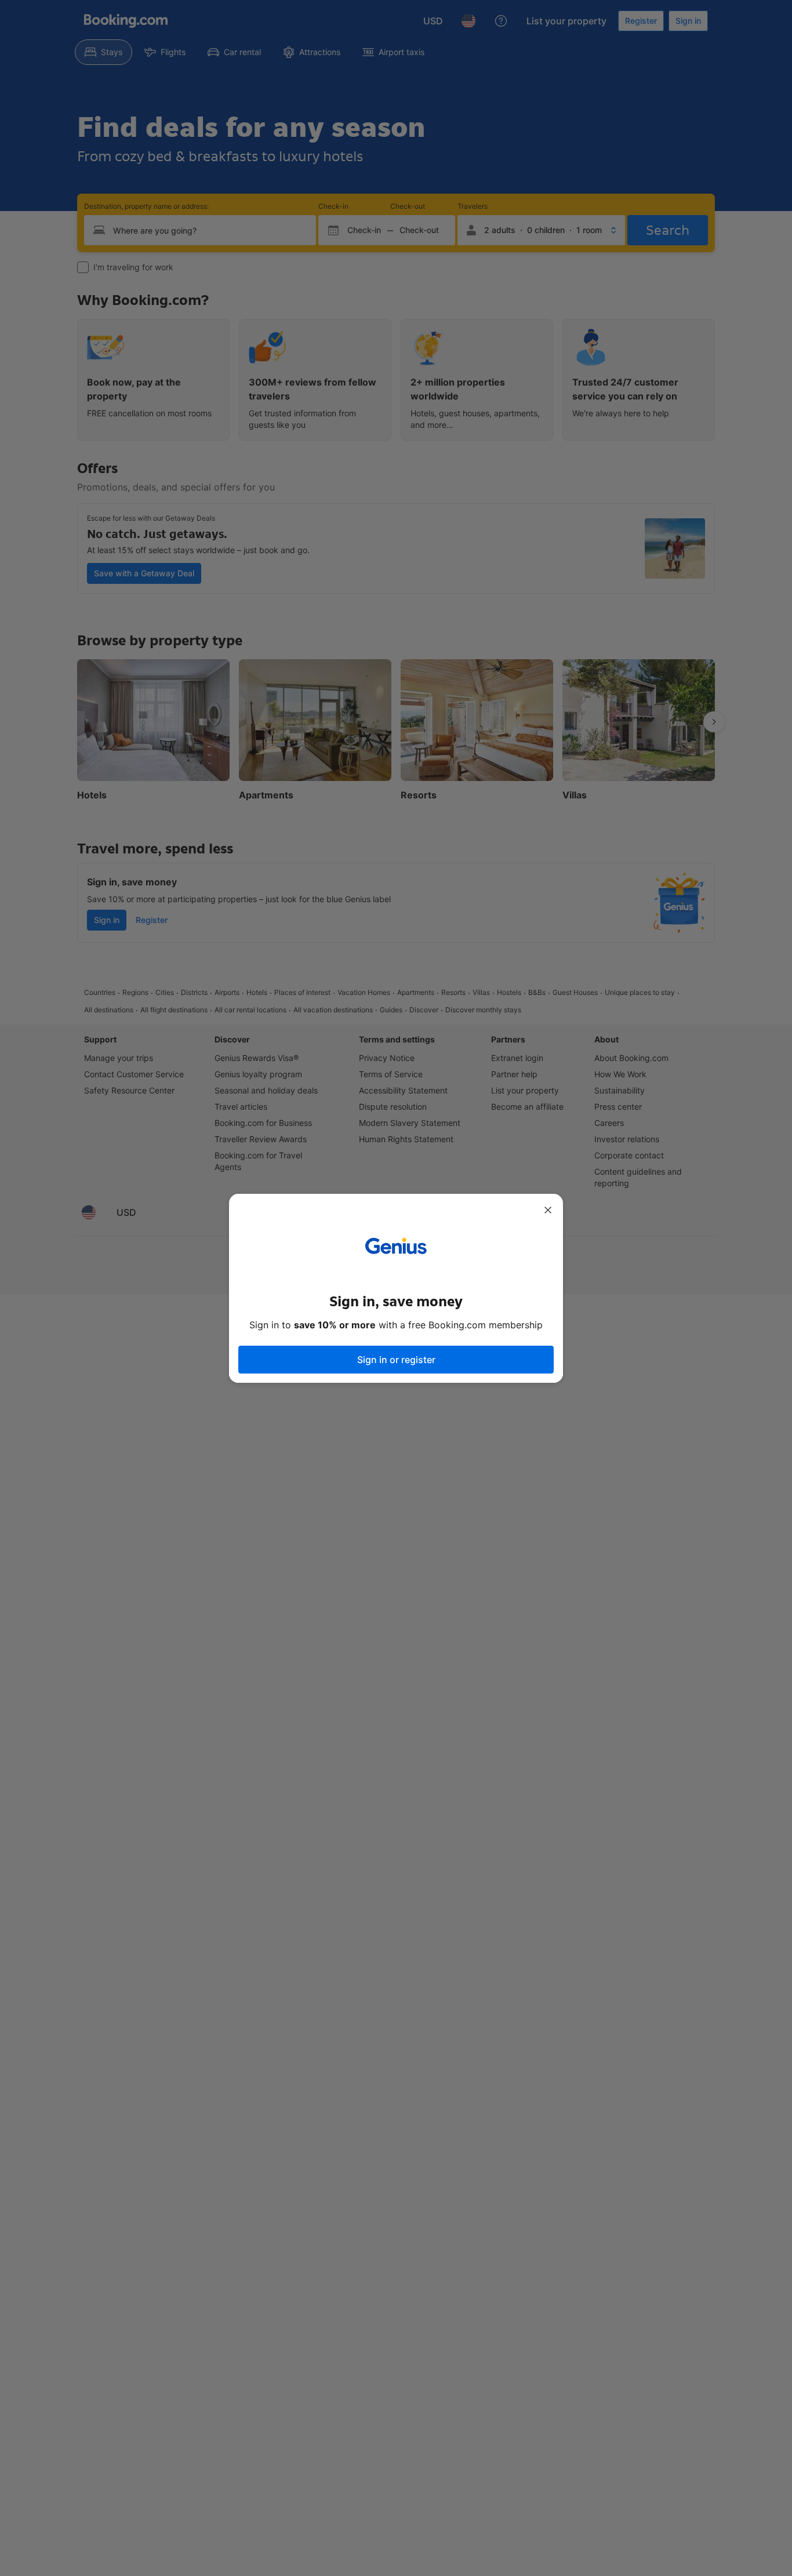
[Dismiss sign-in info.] (548, 1210)
